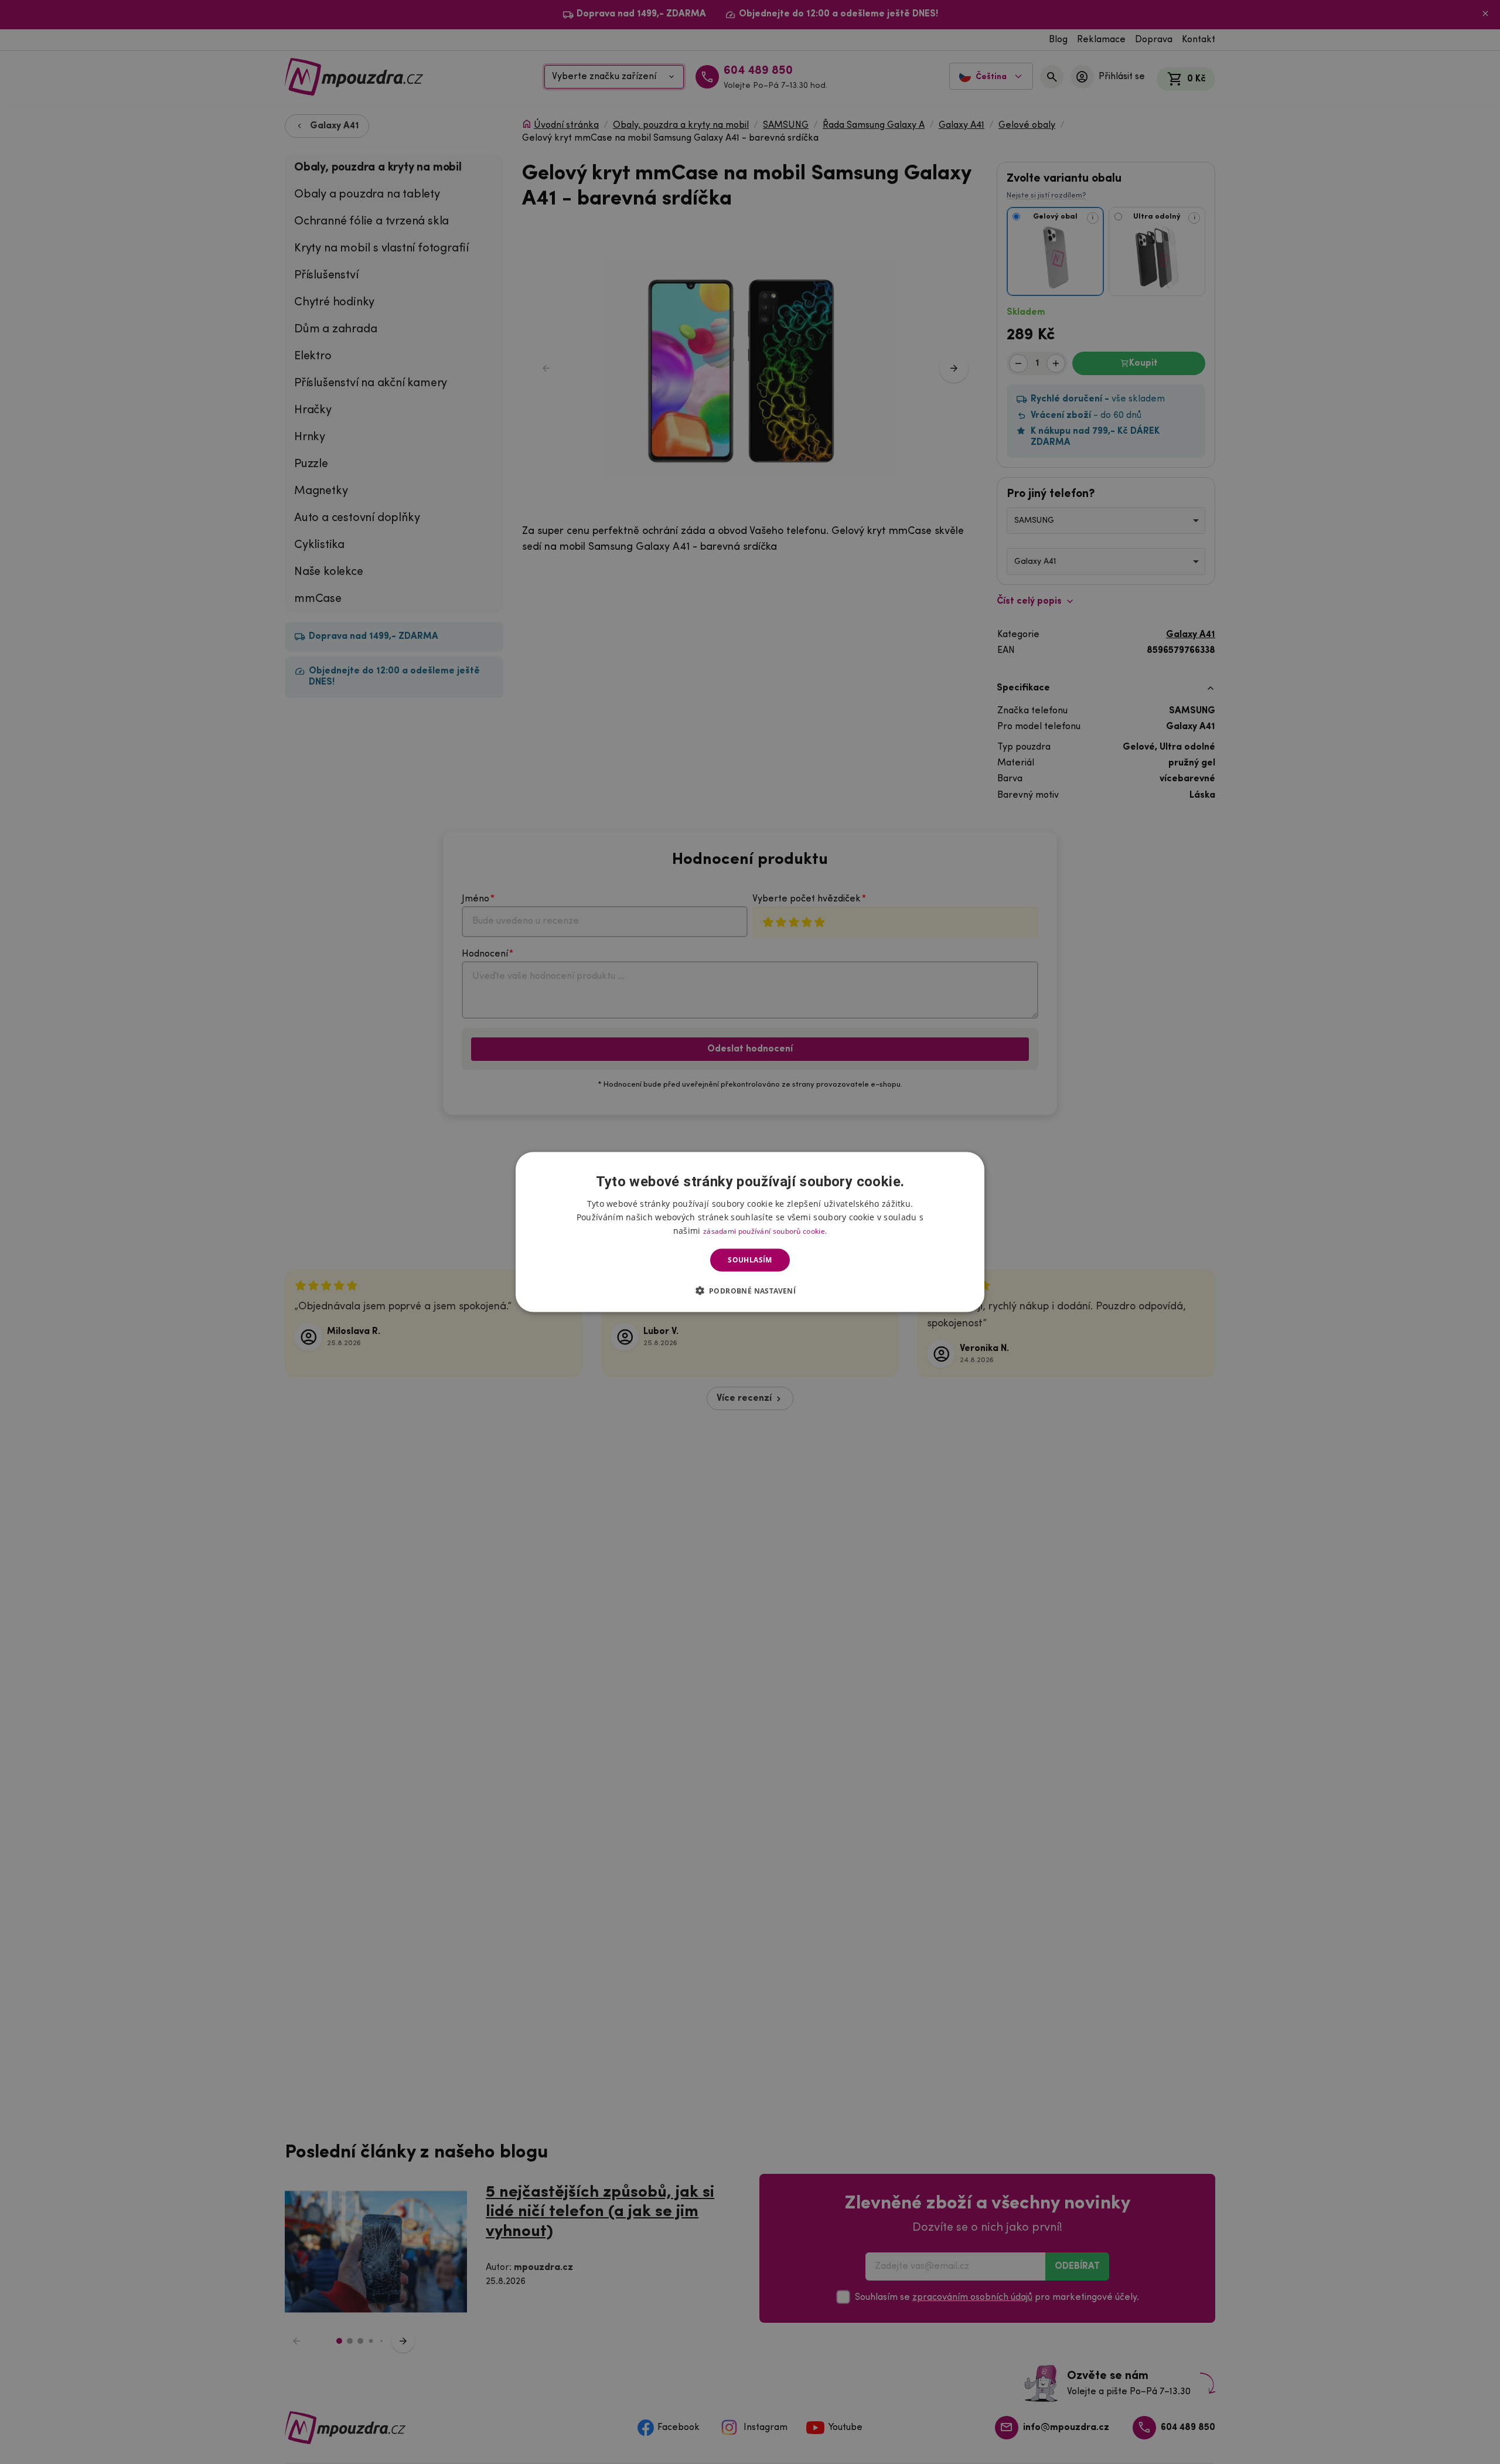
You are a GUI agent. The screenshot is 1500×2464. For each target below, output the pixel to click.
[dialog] (750, 1232)
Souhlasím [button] (750, 1260)
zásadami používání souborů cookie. (765, 1231)
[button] (750, 1290)
